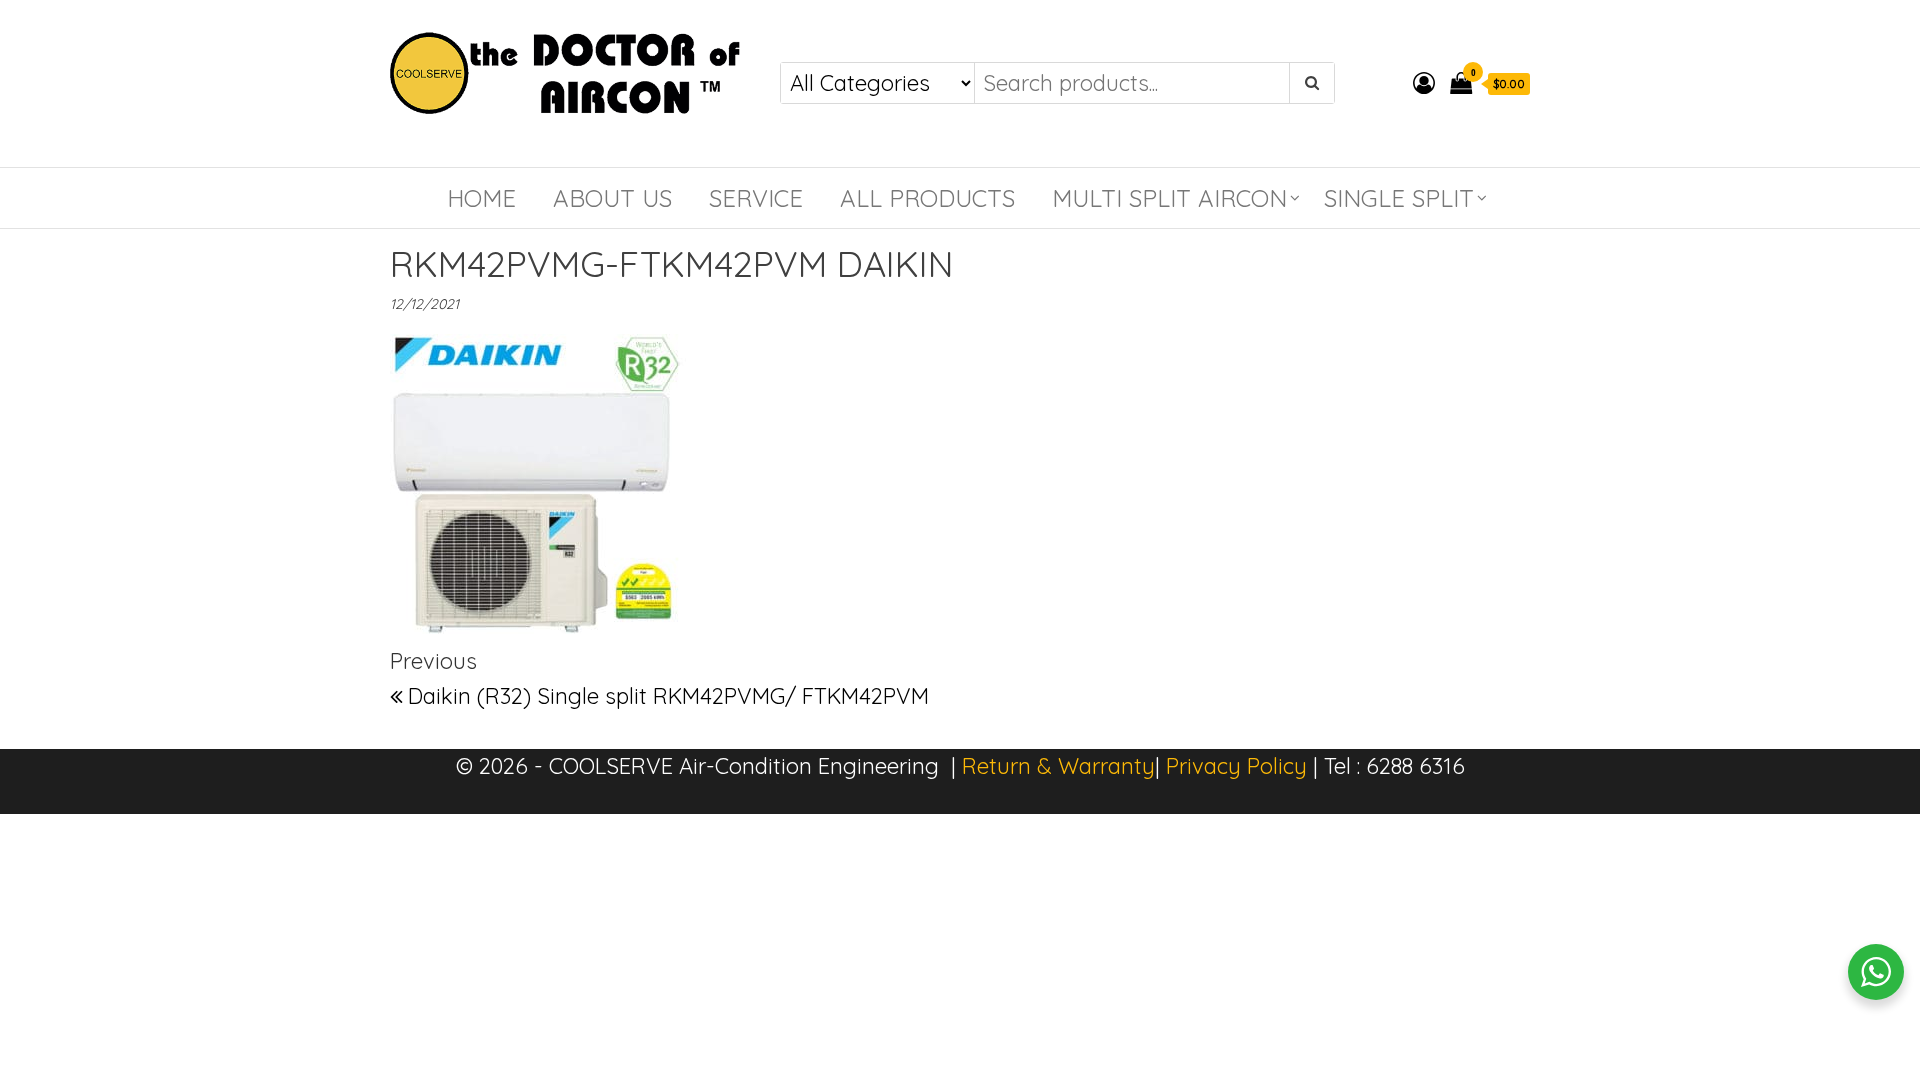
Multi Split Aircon (1169, 198)
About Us (612, 198)
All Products (927, 198)
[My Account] (1424, 83)
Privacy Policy (1236, 766)
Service (756, 198)
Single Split (1399, 198)
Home (481, 198)
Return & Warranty (1058, 766)
